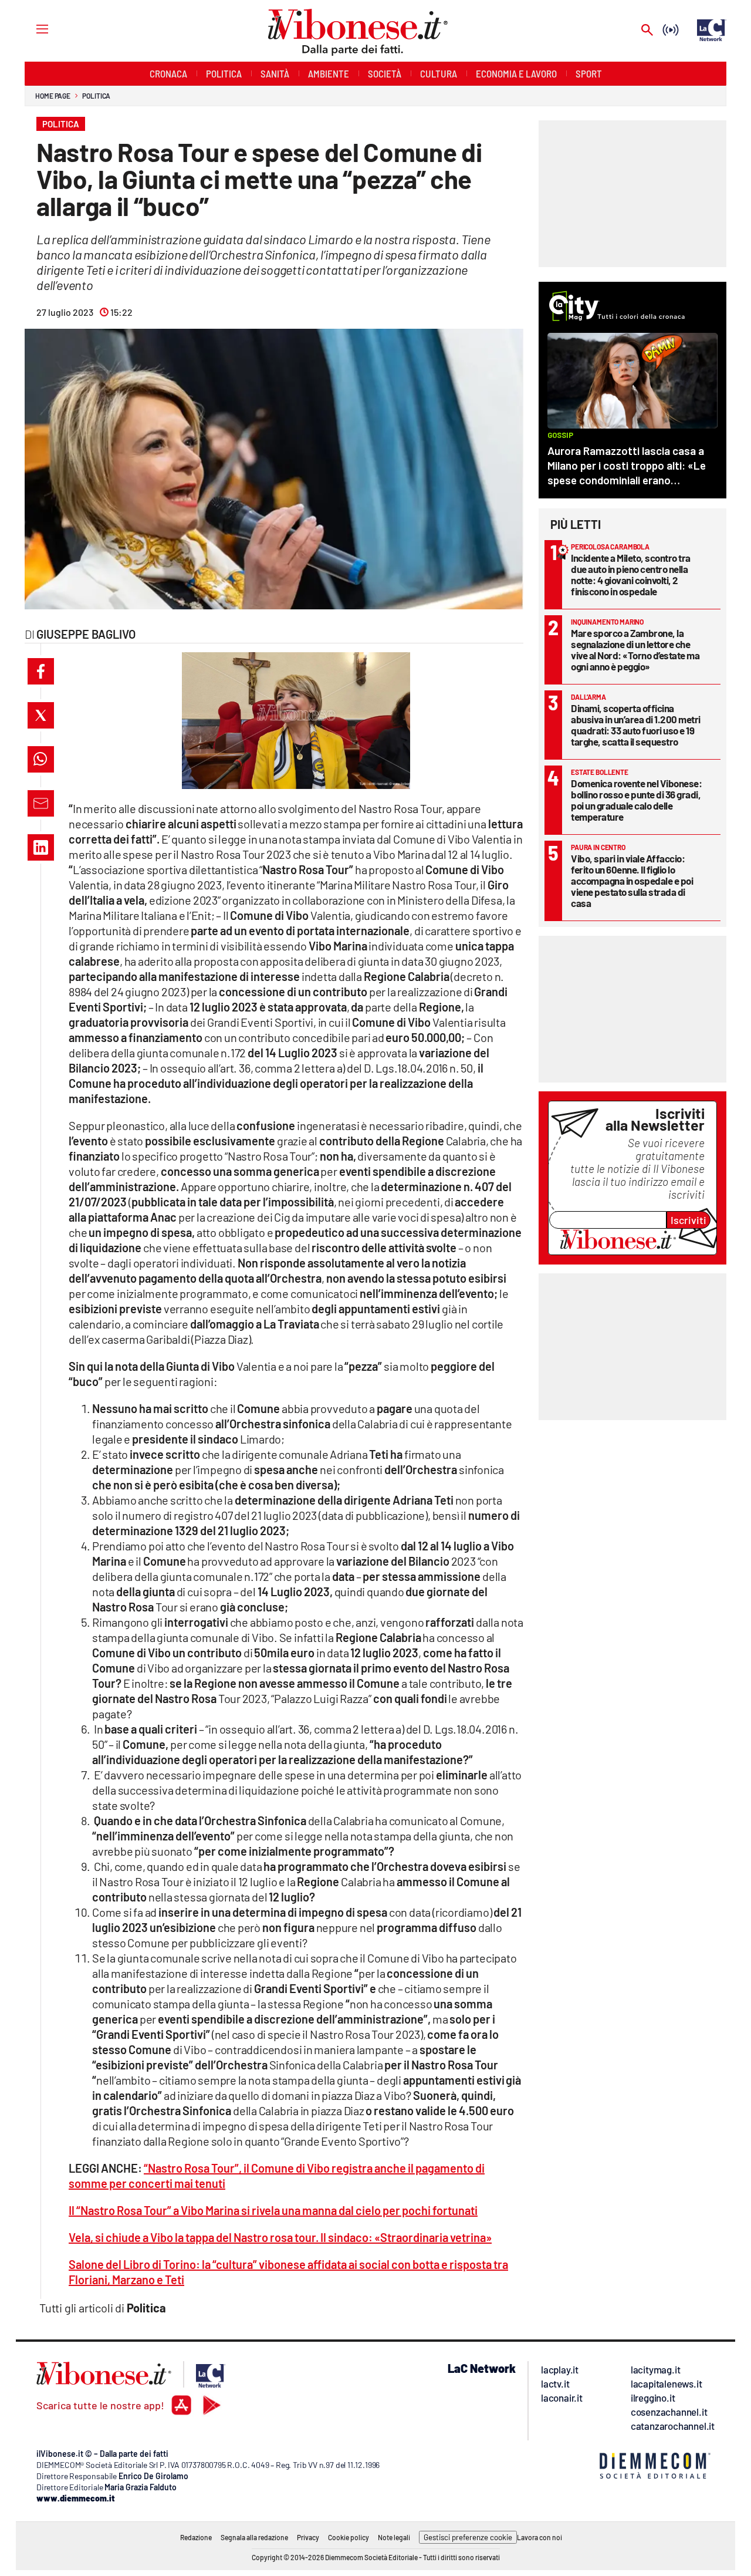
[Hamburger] (31, 28)
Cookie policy (349, 2537)
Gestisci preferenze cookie (468, 2537)
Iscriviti (689, 1220)
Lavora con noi (539, 2537)
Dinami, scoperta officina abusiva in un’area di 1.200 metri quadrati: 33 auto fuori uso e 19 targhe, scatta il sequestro (636, 725)
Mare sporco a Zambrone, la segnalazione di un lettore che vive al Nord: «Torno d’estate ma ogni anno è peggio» (635, 650)
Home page (53, 96)
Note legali (394, 2537)
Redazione (196, 2537)
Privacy (308, 2537)
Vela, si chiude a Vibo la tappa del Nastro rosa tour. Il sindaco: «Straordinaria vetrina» (280, 2237)
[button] (41, 671)
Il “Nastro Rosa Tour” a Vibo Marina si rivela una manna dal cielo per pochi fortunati (273, 2210)
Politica (96, 96)
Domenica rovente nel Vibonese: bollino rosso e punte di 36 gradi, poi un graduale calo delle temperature (636, 800)
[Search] (647, 31)
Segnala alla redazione (254, 2537)
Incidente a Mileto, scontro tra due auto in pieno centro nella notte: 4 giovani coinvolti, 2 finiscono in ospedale (631, 574)
